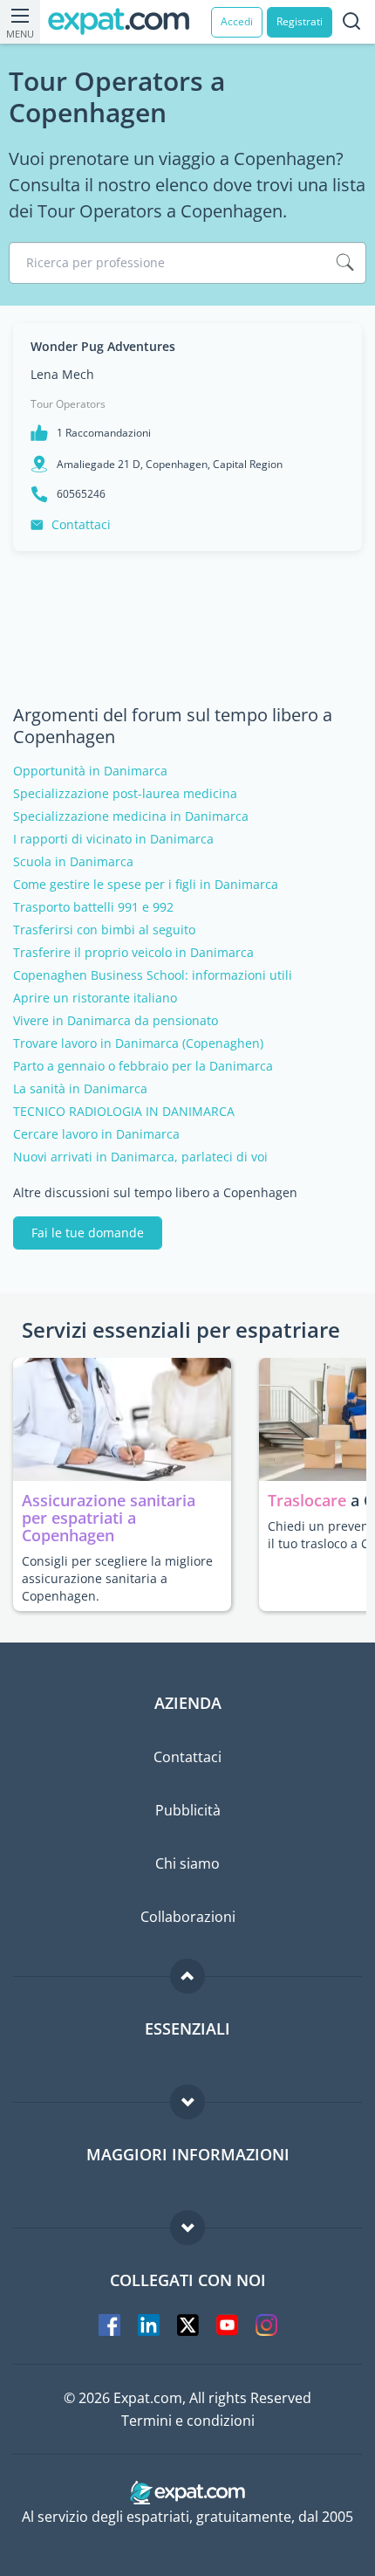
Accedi (237, 21)
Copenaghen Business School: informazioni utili (153, 975)
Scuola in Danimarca (73, 862)
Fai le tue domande (88, 1233)
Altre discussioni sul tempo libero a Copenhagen (155, 1193)
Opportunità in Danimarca (90, 771)
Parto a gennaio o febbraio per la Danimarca (143, 1066)
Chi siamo (187, 1863)
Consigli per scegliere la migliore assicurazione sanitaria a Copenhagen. (117, 1578)
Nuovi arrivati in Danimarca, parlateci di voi (140, 1157)
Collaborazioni (188, 1917)
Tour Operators (68, 404)
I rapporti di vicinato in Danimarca (113, 839)
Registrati (300, 21)
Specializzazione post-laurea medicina (125, 794)
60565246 (81, 494)
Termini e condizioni (188, 2421)
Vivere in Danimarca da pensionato (116, 1021)
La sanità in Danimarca (80, 1089)
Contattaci (81, 524)
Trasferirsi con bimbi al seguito (104, 930)
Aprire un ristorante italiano (95, 998)
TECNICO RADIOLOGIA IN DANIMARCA (124, 1112)
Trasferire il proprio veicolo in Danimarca (133, 953)
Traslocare (309, 1500)
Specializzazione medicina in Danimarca (131, 816)
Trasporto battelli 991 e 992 (93, 907)
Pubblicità (188, 1810)
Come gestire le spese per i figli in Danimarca (146, 885)
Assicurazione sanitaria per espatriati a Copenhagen (109, 1518)
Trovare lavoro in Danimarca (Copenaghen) (138, 1043)
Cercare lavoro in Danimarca (96, 1134)
